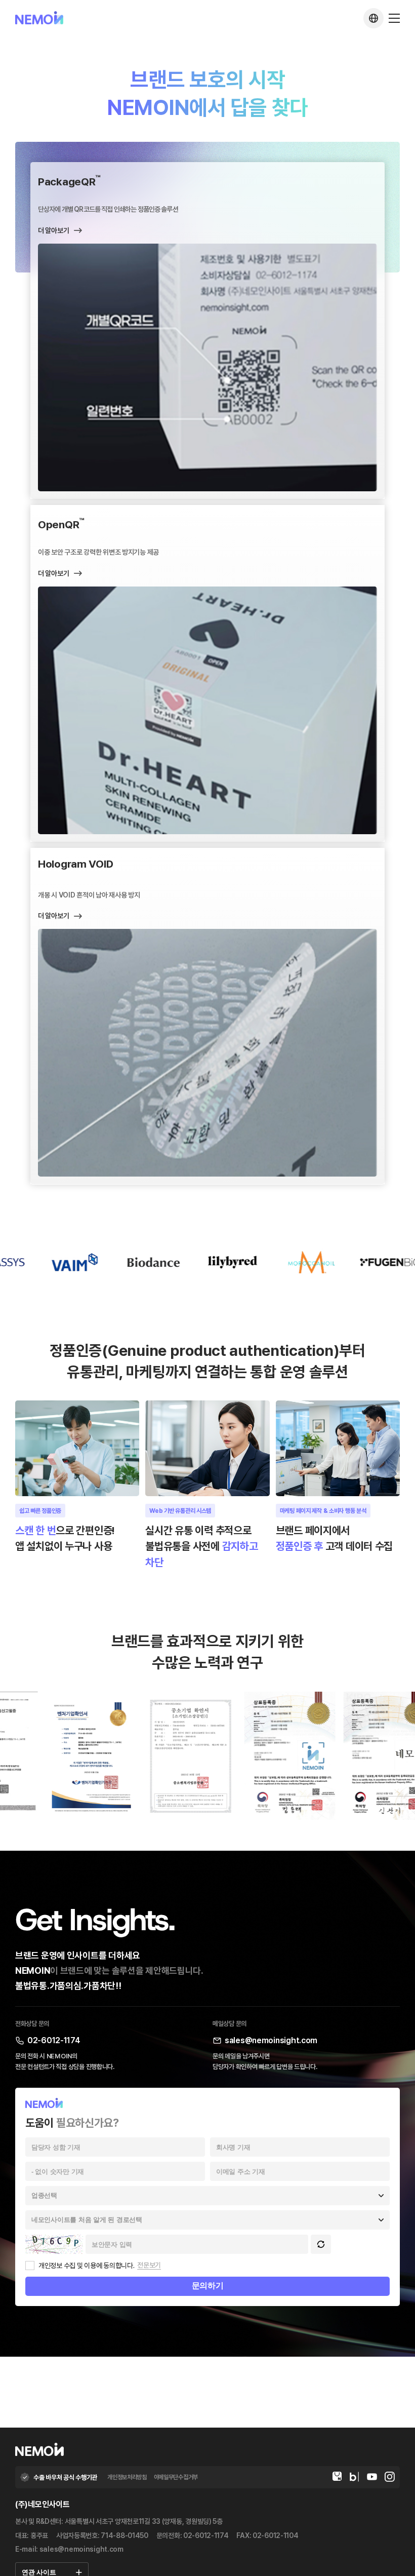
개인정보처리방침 (127, 2477)
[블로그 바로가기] (354, 2477)
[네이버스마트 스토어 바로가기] (337, 2477)
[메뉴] (394, 18)
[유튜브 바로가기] (372, 2477)
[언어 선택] (373, 18)
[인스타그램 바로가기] (390, 2477)
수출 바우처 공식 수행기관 (65, 2477)
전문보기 (149, 2265)
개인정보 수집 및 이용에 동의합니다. (86, 2266)
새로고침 (321, 2244)
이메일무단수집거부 (176, 2477)
